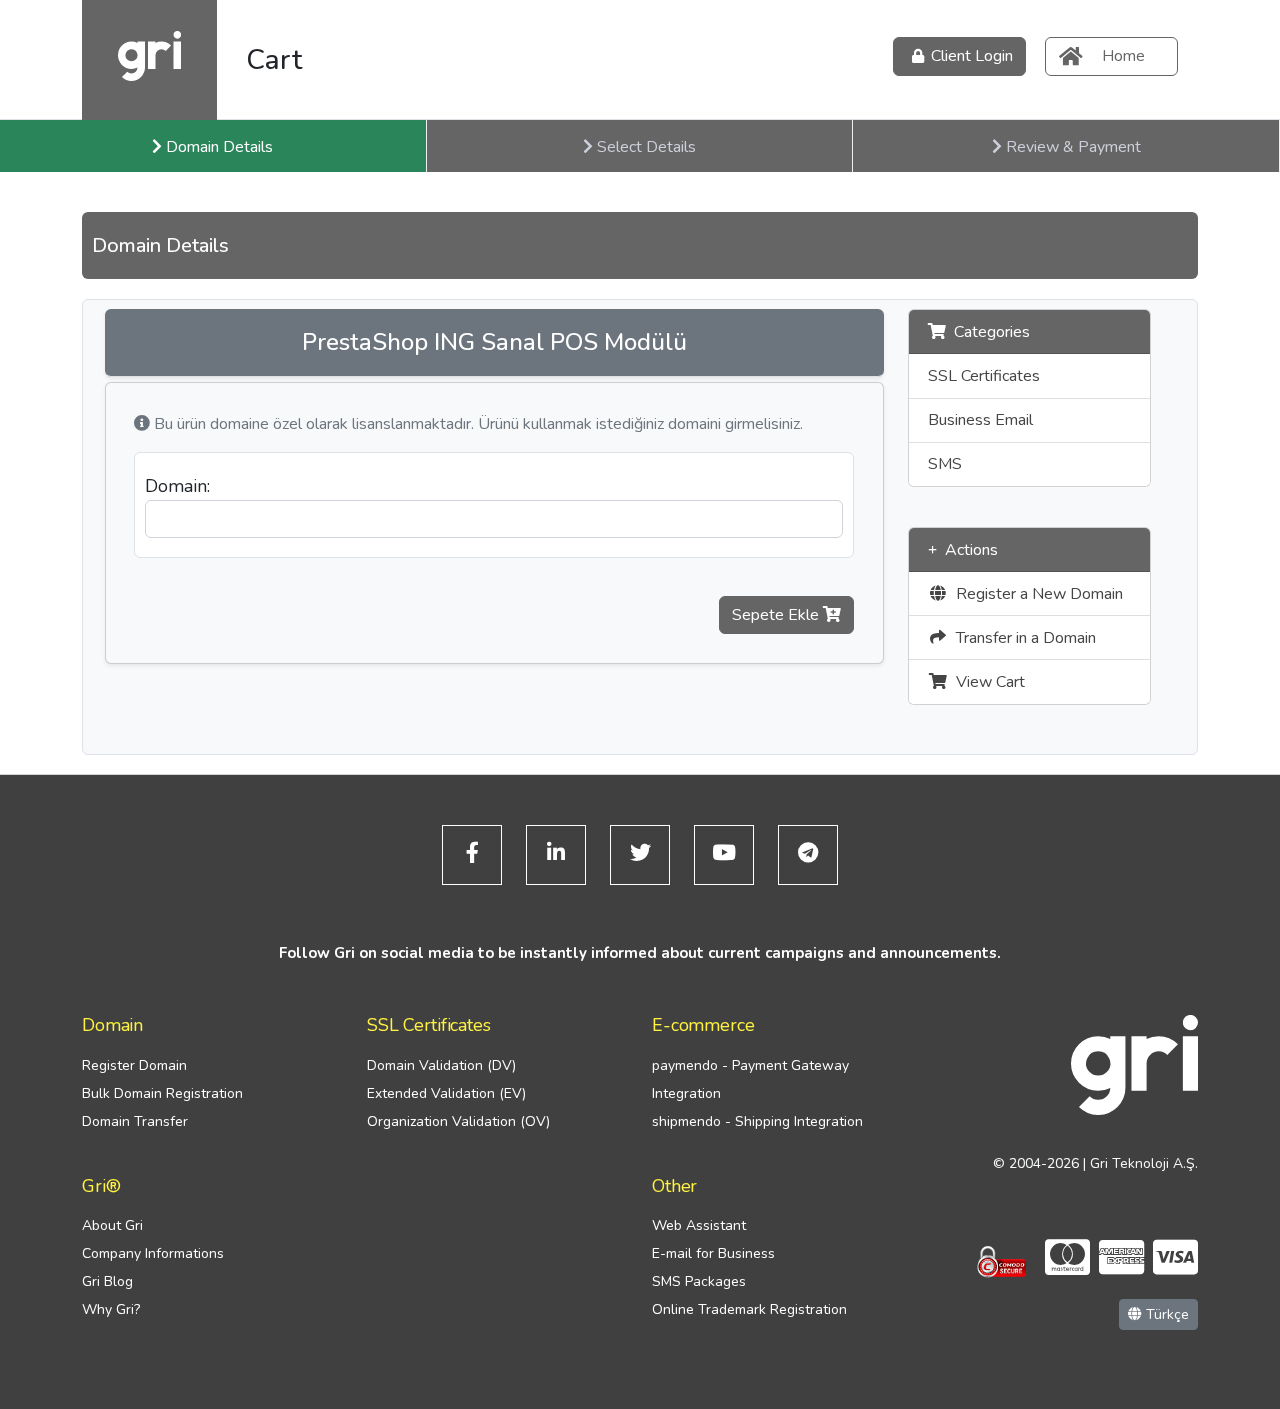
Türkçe (1165, 1314)
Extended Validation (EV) (446, 1093)
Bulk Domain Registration (162, 1093)
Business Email (980, 420)
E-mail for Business (713, 1253)
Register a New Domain (1035, 594)
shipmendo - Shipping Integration (757, 1121)
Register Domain (134, 1065)
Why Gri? (111, 1309)
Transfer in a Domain (1022, 638)
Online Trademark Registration (749, 1309)
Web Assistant (699, 1225)
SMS (945, 464)
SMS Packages (699, 1281)
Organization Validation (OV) (458, 1121)
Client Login (972, 56)
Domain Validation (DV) (441, 1065)
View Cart (986, 682)
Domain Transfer (135, 1121)
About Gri (112, 1225)
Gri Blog (107, 1281)
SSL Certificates (984, 376)
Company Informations (153, 1253)
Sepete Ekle (777, 615)
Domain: (177, 486)
